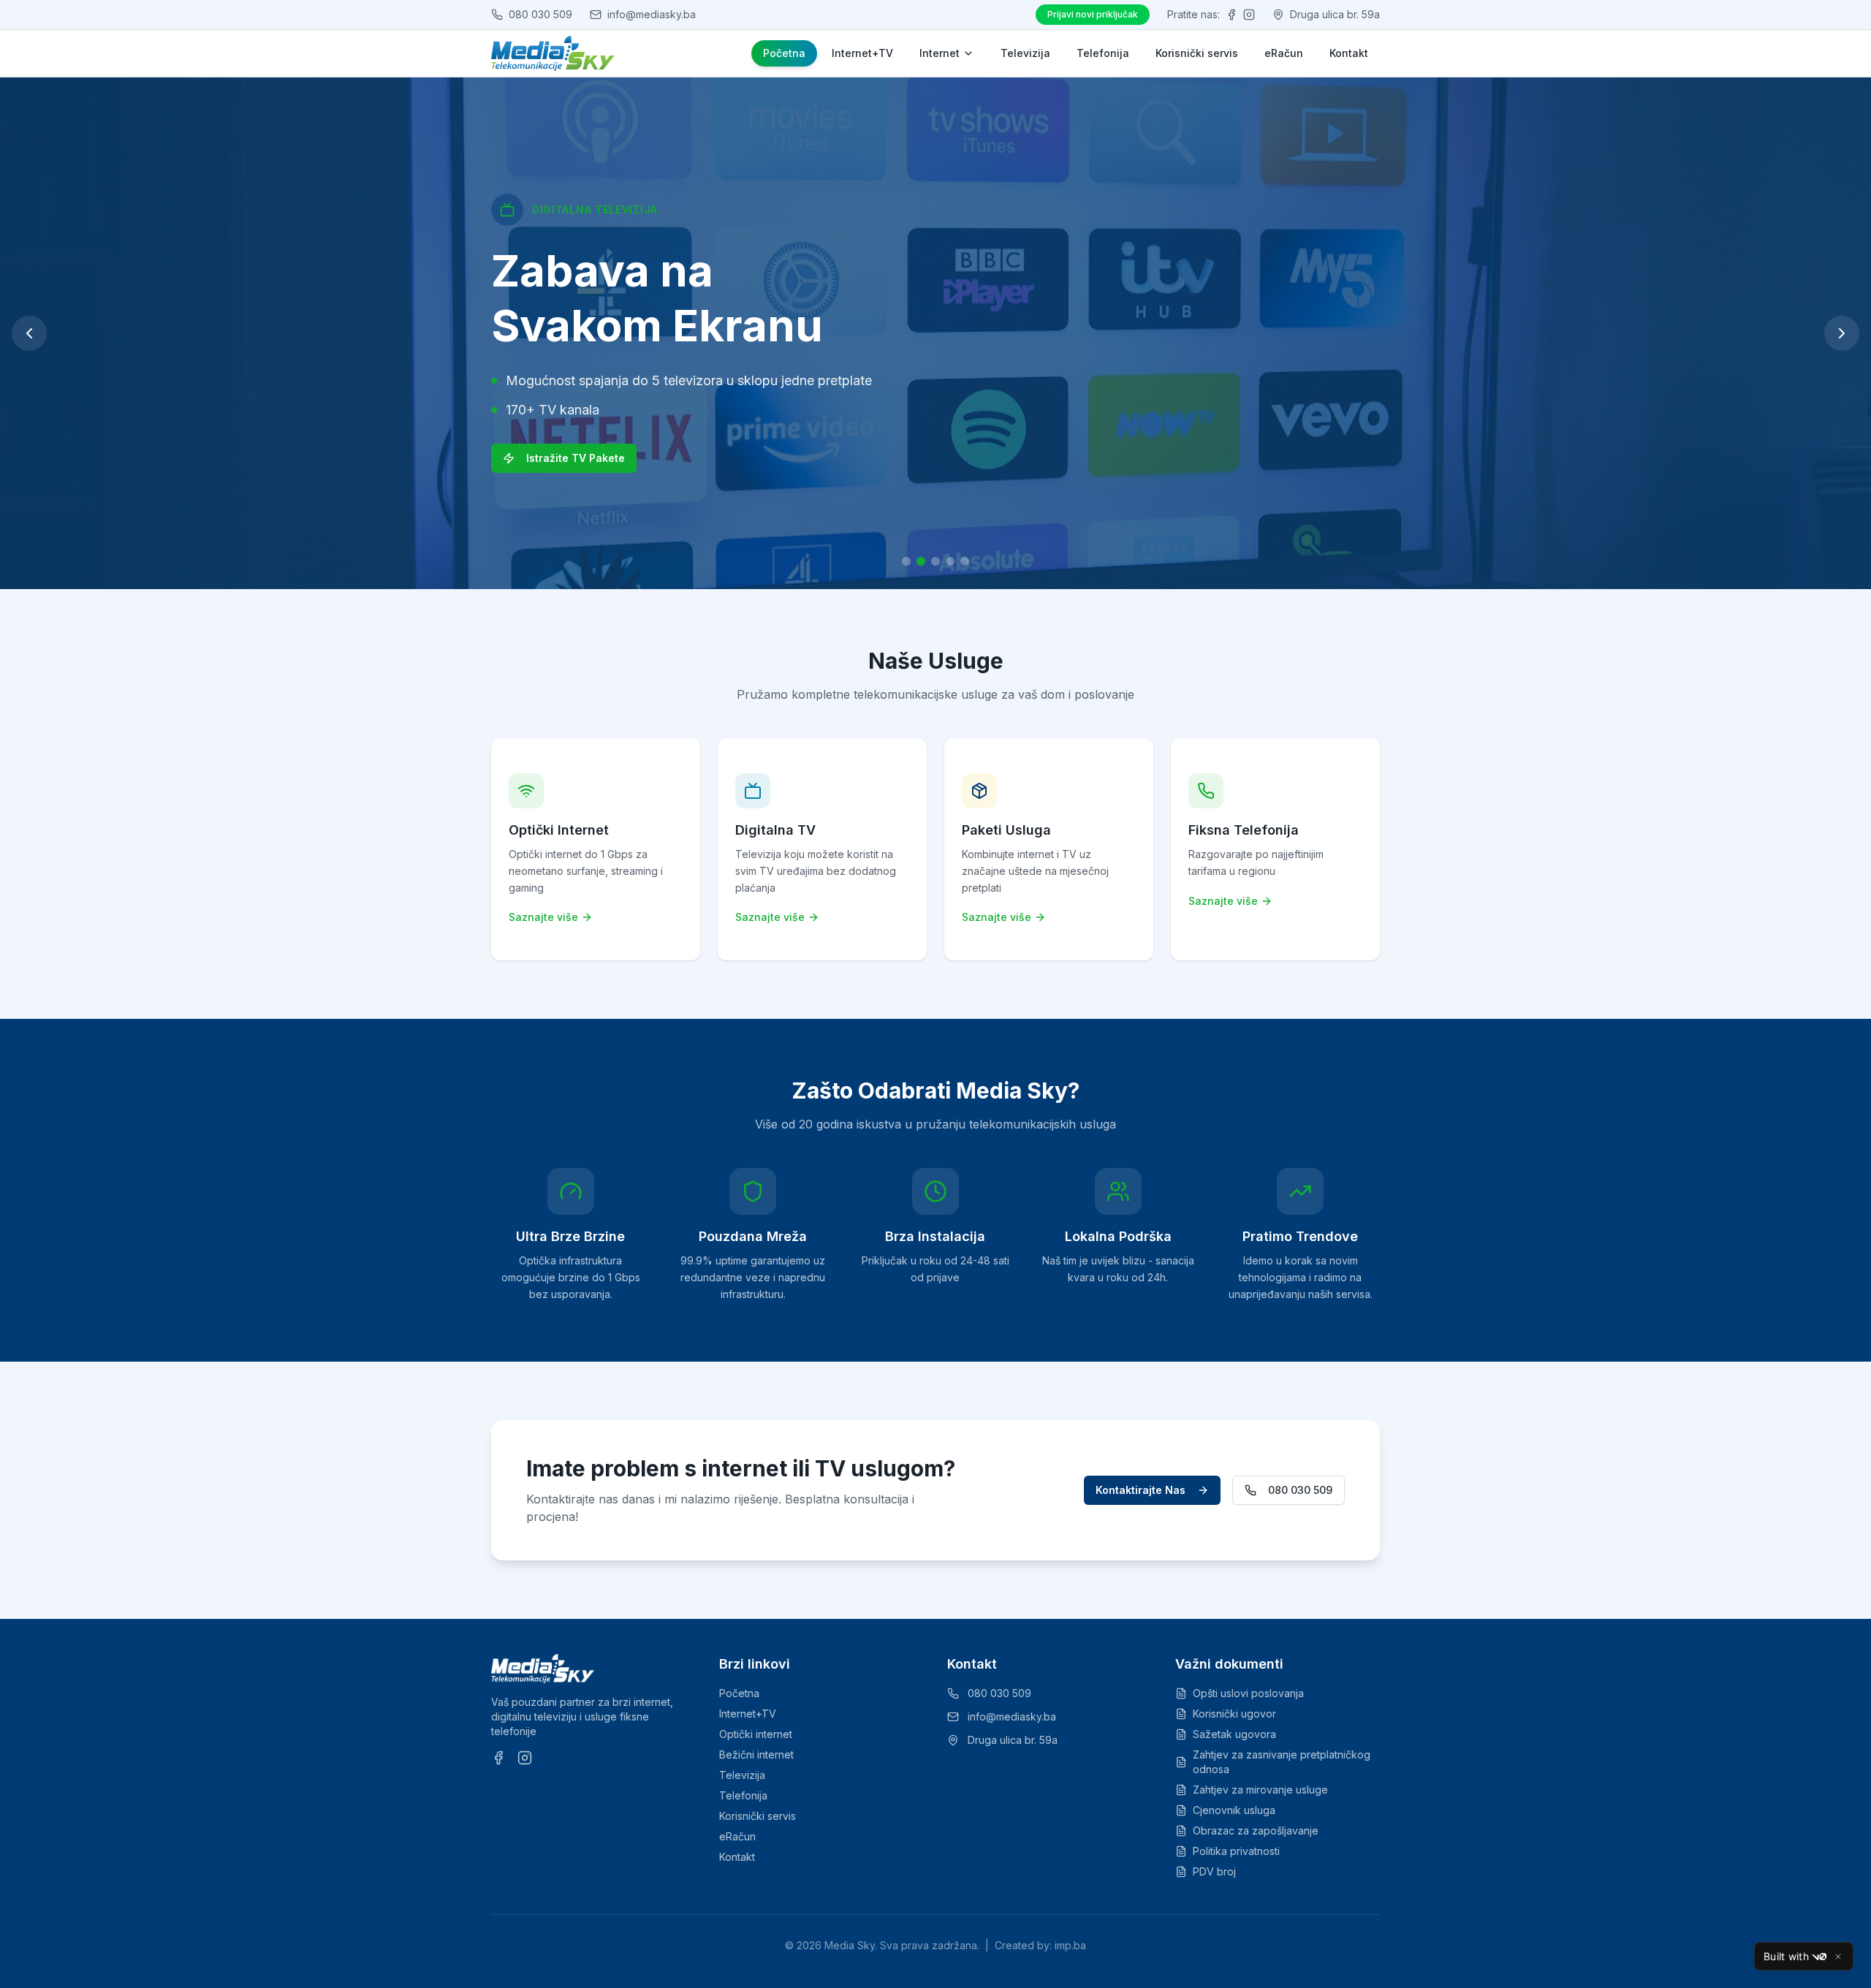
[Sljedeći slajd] (1842, 333)
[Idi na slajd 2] (921, 561)
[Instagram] (1249, 15)
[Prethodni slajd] (29, 333)
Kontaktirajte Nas (1141, 1490)
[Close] (1838, 1957)
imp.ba (1070, 1945)
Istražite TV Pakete (576, 458)
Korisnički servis (1197, 53)
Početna (784, 53)
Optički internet (756, 1734)
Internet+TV (862, 53)
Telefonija (1103, 53)
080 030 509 (1300, 1490)
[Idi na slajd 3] (935, 561)
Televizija (1025, 53)
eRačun (1284, 53)
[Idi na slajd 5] (965, 561)
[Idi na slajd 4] (950, 561)
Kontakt (1349, 53)
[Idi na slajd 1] (906, 561)
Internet (940, 53)
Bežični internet (756, 1754)
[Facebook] (1231, 15)
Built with (1786, 1956)
